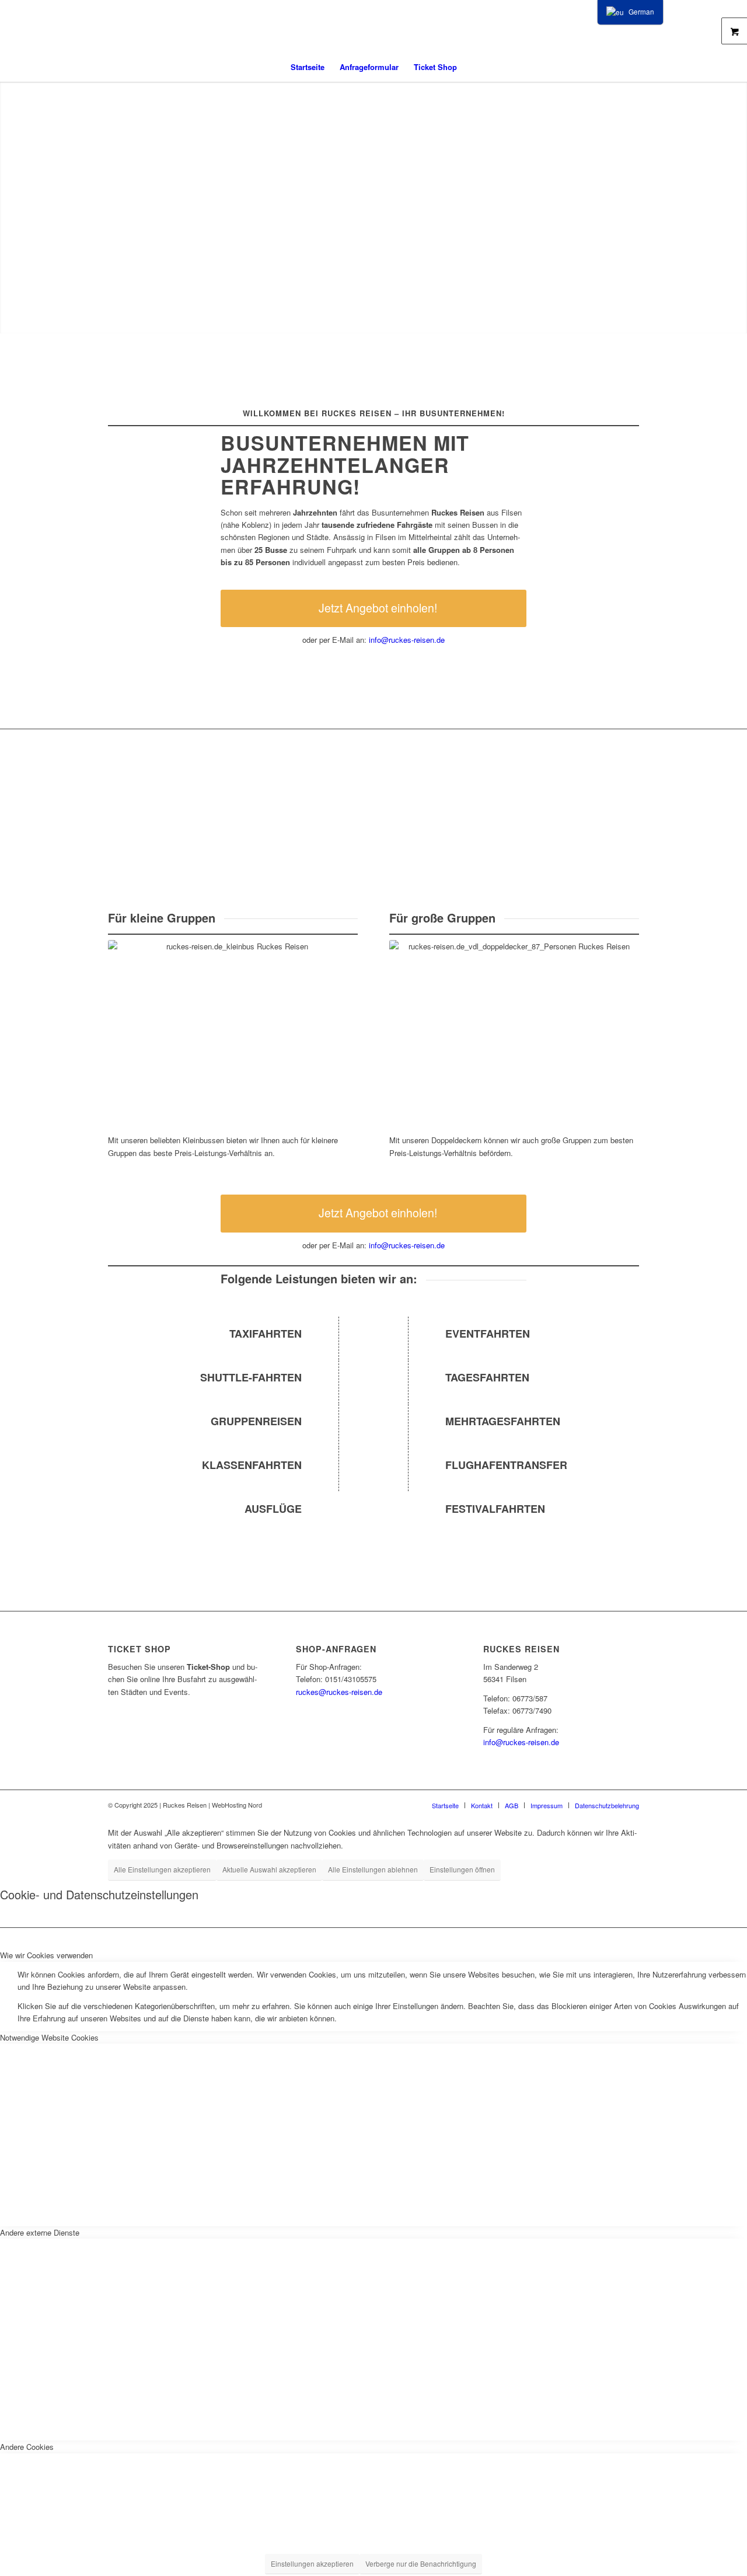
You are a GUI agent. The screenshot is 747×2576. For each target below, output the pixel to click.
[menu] (630, 12)
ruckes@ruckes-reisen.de (339, 1692)
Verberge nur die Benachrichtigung (421, 2563)
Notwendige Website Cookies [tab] (49, 2037)
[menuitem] (308, 67)
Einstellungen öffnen (462, 1869)
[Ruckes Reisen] (373, 26)
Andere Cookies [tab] (27, 2447)
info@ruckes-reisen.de (407, 640)
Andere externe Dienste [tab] (40, 2232)
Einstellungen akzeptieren (312, 2563)
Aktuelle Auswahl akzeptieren (269, 1869)
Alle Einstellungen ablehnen (373, 1869)
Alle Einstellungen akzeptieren (162, 1869)
